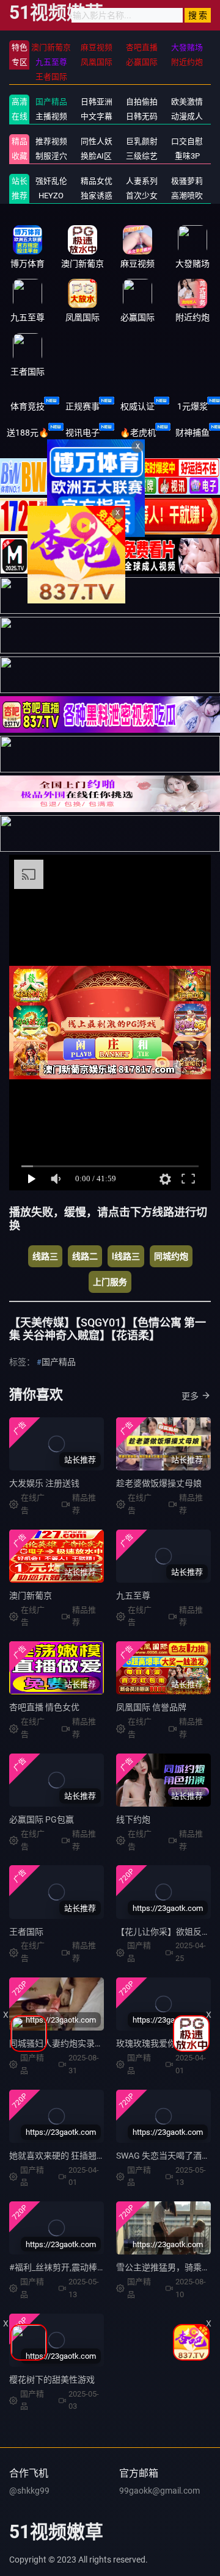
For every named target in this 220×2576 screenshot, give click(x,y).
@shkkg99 (29, 2491)
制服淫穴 (51, 156)
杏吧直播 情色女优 (44, 1707)
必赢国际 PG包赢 (42, 1819)
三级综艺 (142, 156)
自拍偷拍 (142, 102)
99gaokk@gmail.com (159, 2491)
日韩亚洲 (97, 102)
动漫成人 (187, 116)
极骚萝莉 (187, 181)
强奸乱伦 (51, 181)
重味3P (187, 156)
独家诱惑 (97, 196)
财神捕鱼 (193, 433)
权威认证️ (137, 406)
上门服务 (110, 1282)
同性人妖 (97, 141)
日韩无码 (142, 116)
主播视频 (51, 116)
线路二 (85, 1256)
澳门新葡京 (31, 1596)
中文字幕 (97, 116)
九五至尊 (133, 1596)
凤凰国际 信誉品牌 (151, 1707)
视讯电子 (82, 433)
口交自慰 (187, 141)
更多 (190, 1396)
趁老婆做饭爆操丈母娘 (159, 1483)
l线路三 (126, 1256)
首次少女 (142, 196)
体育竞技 (28, 406)
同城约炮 (171, 1256)
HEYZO (51, 196)
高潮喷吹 (187, 196)
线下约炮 (133, 1819)
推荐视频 (51, 141)
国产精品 (51, 102)
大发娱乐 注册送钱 (44, 1483)
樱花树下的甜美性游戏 (52, 2380)
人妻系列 (142, 181)
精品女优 (97, 181)
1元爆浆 (193, 406)
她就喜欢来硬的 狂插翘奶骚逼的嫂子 (79, 2156)
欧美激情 (187, 102)
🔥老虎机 (138, 433)
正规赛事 (82, 406)
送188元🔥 (28, 433)
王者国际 (26, 1932)
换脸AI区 (96, 156)
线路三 (45, 1256)
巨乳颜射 (142, 141)
